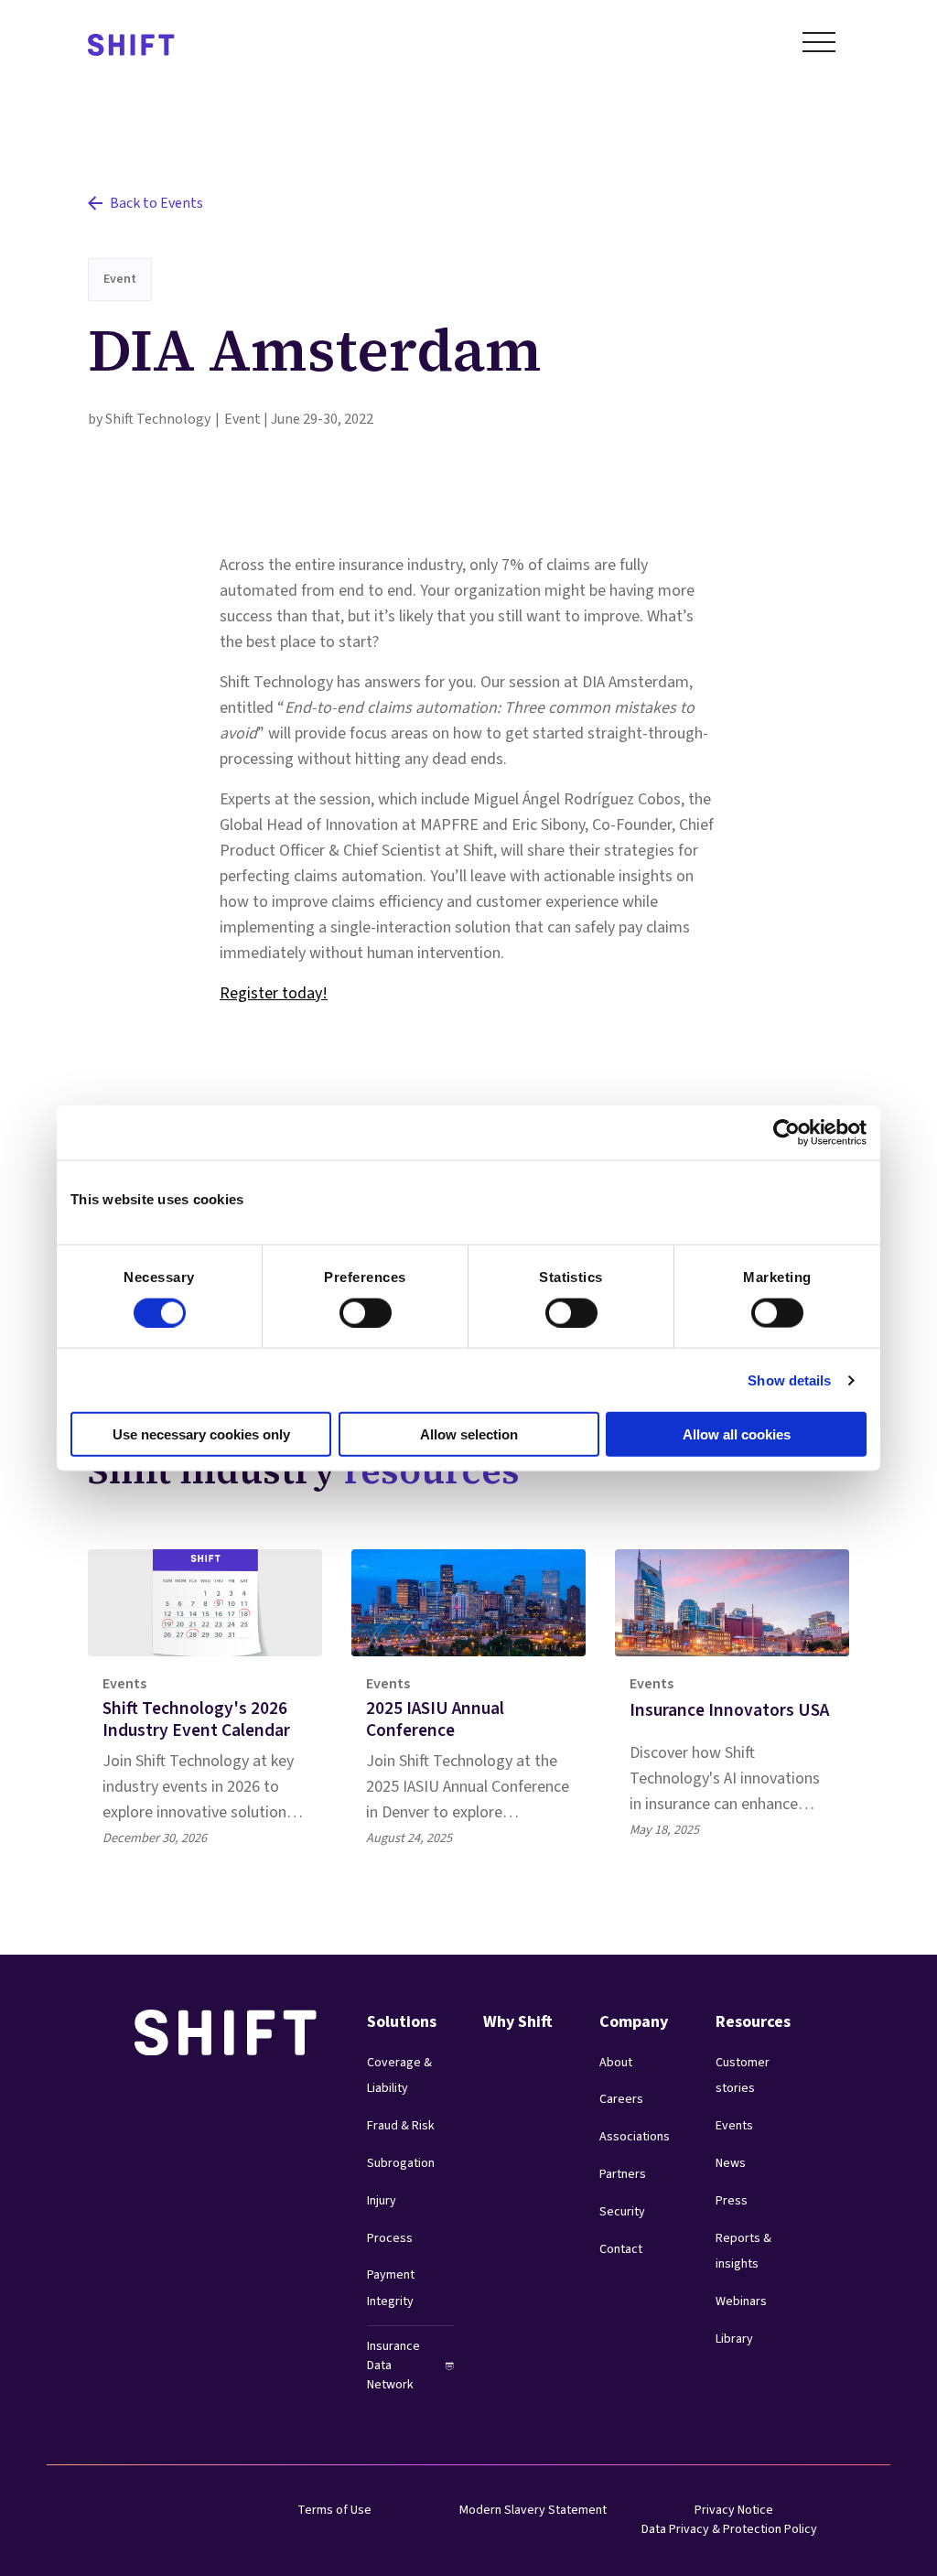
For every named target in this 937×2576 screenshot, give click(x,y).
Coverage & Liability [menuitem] (399, 2076)
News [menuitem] (731, 2163)
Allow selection (469, 1434)
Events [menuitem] (734, 2126)
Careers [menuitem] (621, 2099)
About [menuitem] (616, 2063)
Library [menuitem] (734, 2339)
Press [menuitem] (732, 2201)
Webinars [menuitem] (741, 2301)
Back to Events (156, 203)
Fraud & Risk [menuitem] (401, 2126)
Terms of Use (334, 2510)
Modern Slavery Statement (533, 2510)
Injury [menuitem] (382, 2201)
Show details (789, 1380)
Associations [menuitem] (635, 2137)
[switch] (349, 1307)
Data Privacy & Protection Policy (729, 2529)
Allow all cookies (737, 1434)
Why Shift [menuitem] (518, 2022)
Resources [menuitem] (753, 2022)
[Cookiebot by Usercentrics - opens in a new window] (786, 1132)
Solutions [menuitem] (402, 2022)
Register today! (274, 993)
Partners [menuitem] (623, 2174)
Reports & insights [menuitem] (743, 2252)
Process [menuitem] (390, 2238)
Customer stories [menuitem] (743, 2076)
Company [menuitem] (634, 2022)
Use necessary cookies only (201, 1434)
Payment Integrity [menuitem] (391, 2288)
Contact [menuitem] (621, 2249)
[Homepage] (131, 46)
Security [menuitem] (622, 2212)
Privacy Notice (734, 2510)
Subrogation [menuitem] (401, 2163)
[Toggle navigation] (819, 46)
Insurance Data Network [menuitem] (393, 2366)
